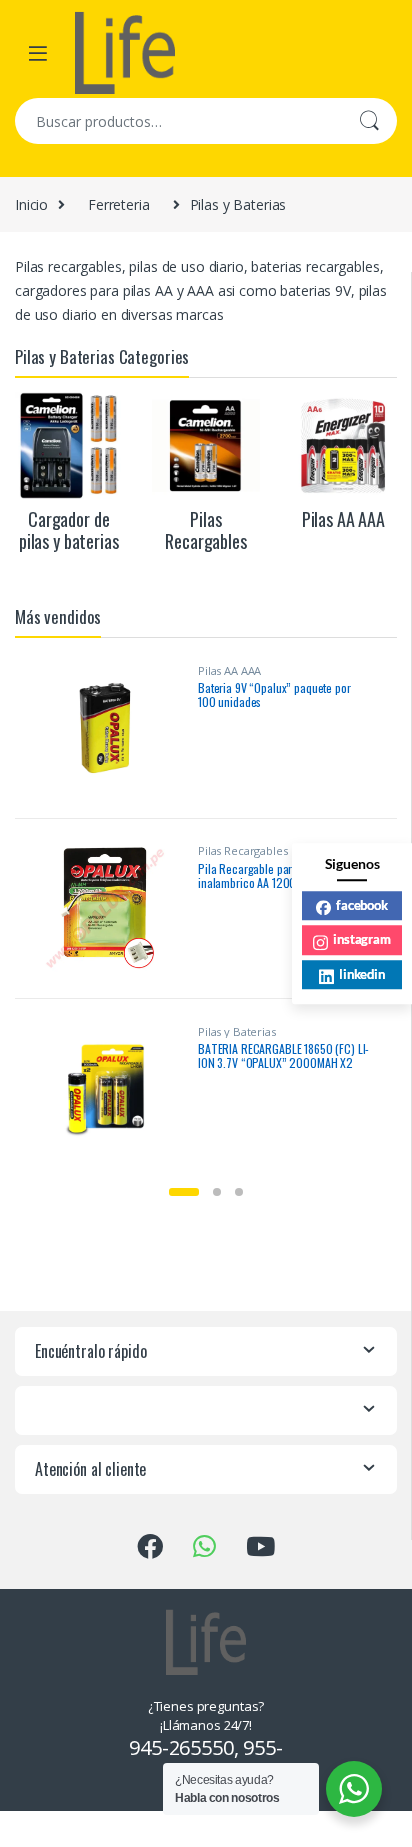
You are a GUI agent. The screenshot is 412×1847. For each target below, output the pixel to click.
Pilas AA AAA (229, 670)
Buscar (369, 121)
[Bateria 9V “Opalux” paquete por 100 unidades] (112, 728)
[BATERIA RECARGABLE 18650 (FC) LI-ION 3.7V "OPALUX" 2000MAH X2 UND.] (112, 1089)
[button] (184, 1192)
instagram (362, 939)
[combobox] (178, 121)
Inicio (31, 204)
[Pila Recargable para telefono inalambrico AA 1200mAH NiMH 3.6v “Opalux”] (112, 908)
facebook (362, 905)
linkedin (362, 974)
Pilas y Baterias (237, 1031)
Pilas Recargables (243, 850)
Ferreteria (119, 204)
